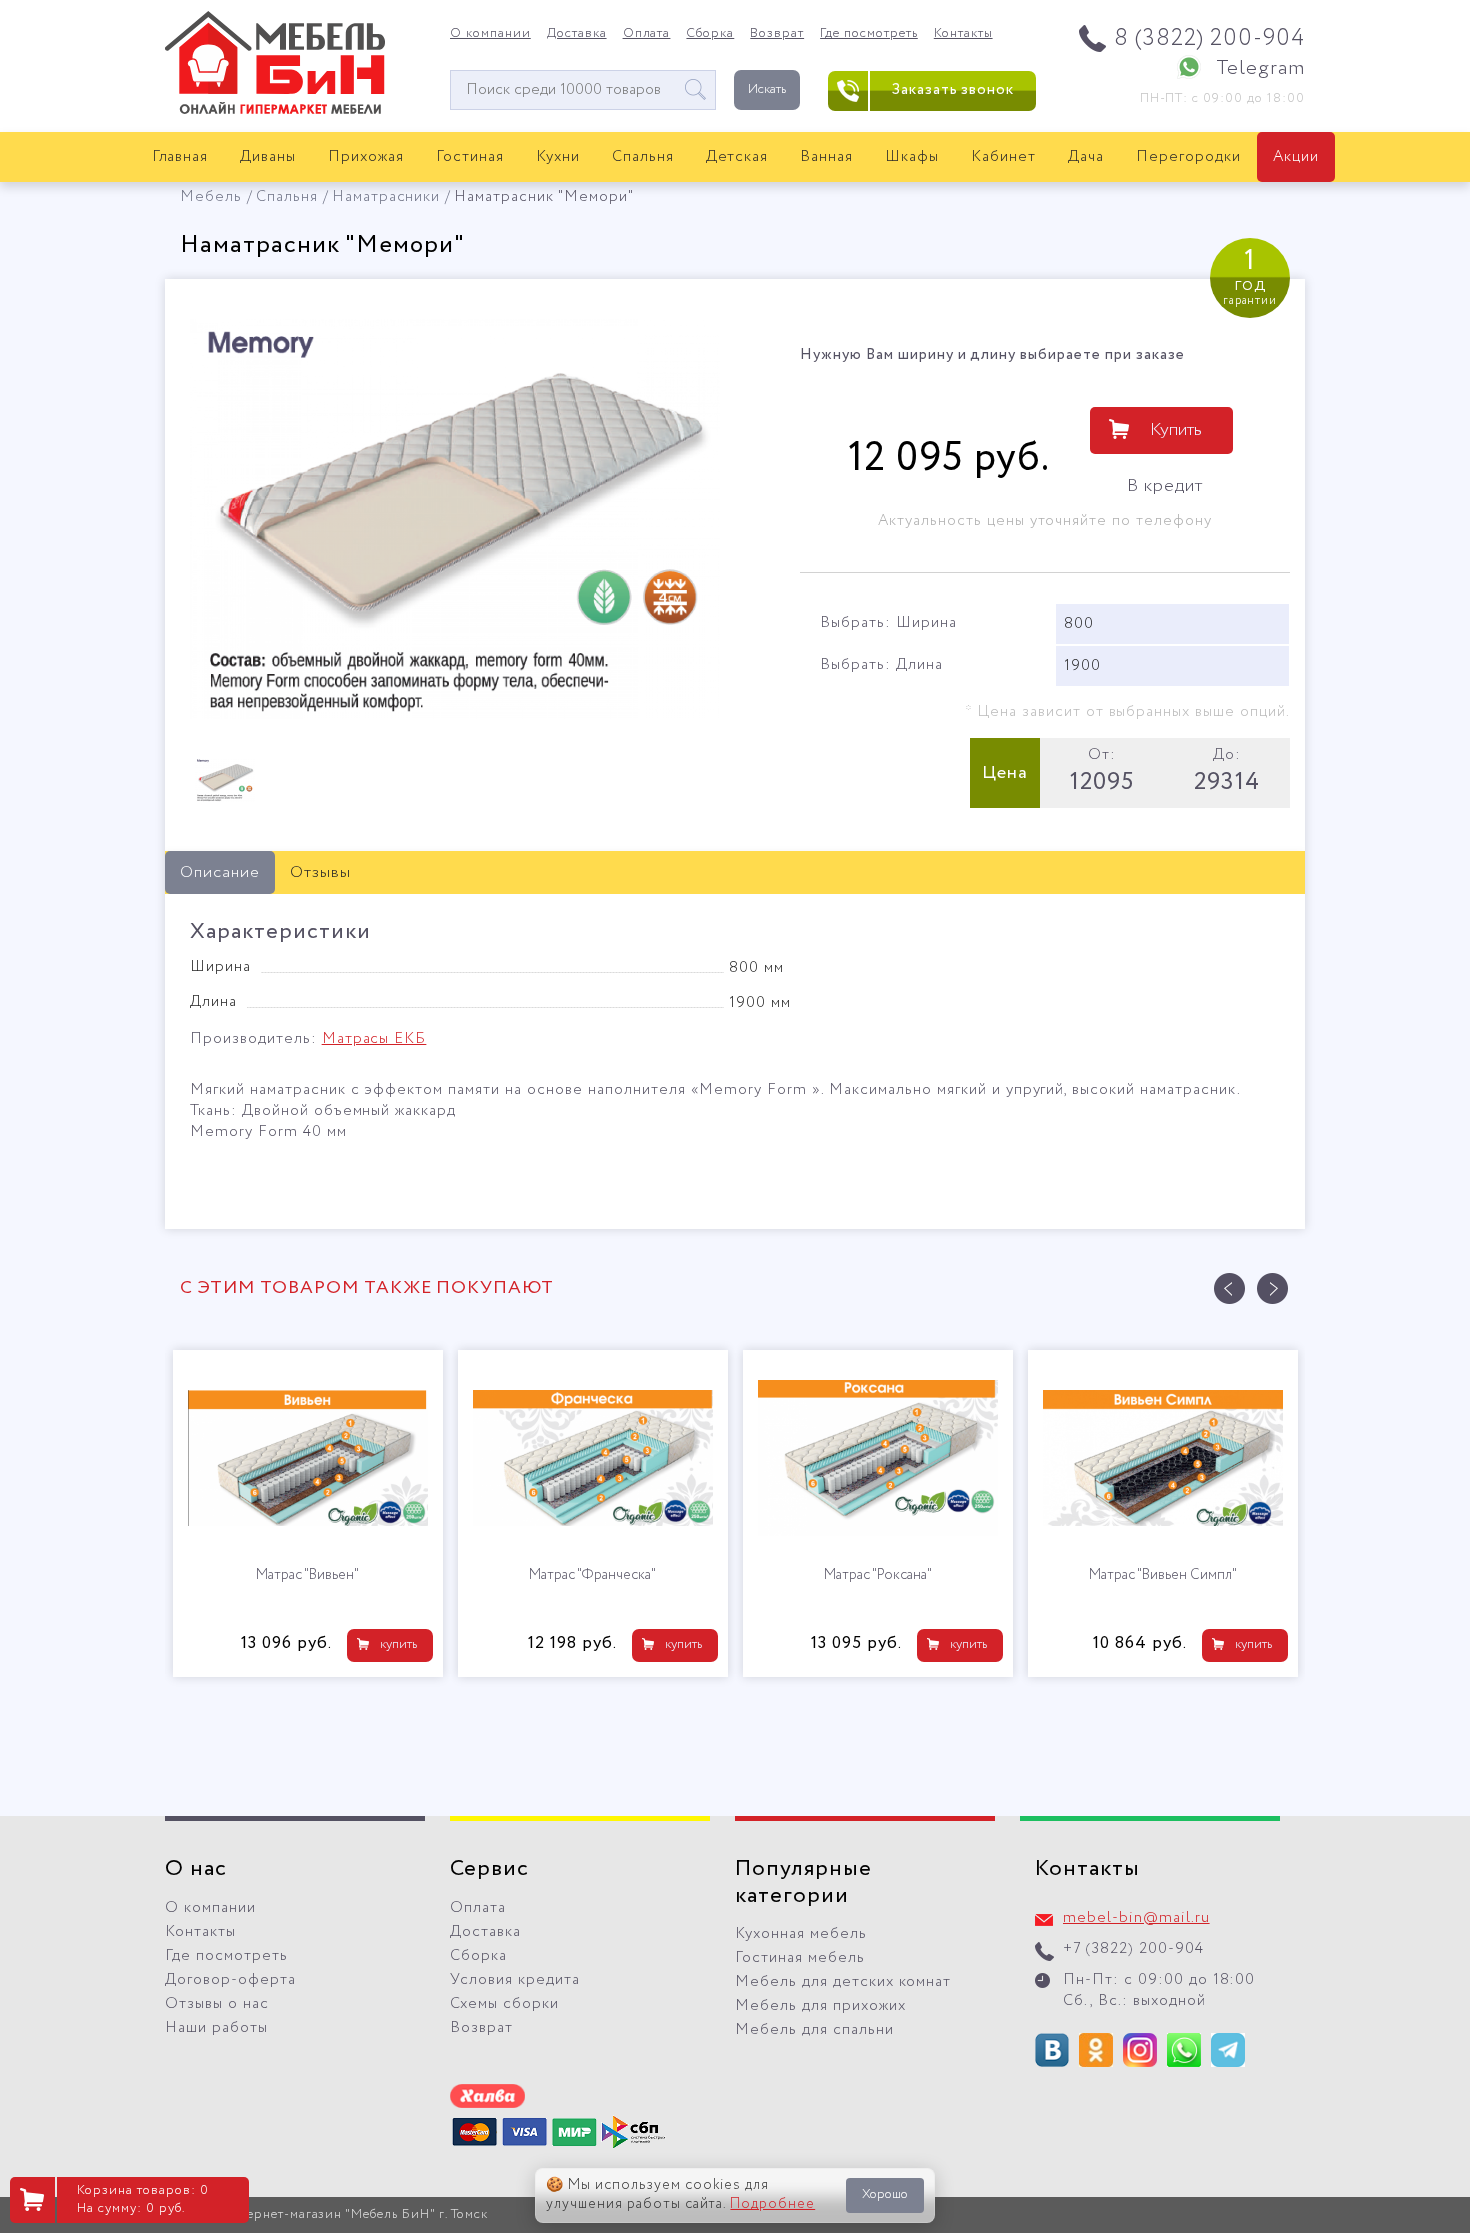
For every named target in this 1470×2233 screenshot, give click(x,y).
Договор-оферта (230, 1980)
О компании (490, 34)
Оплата (647, 34)
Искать (767, 89)
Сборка (710, 34)
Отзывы (320, 872)
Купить (1176, 430)
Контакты (963, 34)
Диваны (268, 157)
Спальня (643, 157)
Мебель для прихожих (820, 2006)
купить (398, 1644)
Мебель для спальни (814, 2030)
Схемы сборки (504, 2004)
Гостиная (470, 157)
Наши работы (216, 2028)
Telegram (1260, 68)
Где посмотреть (869, 34)
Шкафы (912, 157)
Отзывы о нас (217, 2004)
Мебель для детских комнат (843, 1982)
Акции (1296, 157)
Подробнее (772, 2204)
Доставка (577, 34)
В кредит (1165, 486)
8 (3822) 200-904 (1209, 38)
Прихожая (366, 157)
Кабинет (1003, 157)
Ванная (826, 157)
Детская (737, 157)
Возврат (777, 34)
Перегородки (1188, 157)
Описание (220, 872)
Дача (1086, 157)
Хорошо (885, 2194)
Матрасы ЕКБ (374, 1039)
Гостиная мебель (800, 1958)
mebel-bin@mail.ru (1136, 1918)
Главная (180, 157)
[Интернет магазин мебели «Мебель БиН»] (275, 111)
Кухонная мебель (801, 1934)
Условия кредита (515, 1980)
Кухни (558, 157)
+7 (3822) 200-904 (1133, 1949)
